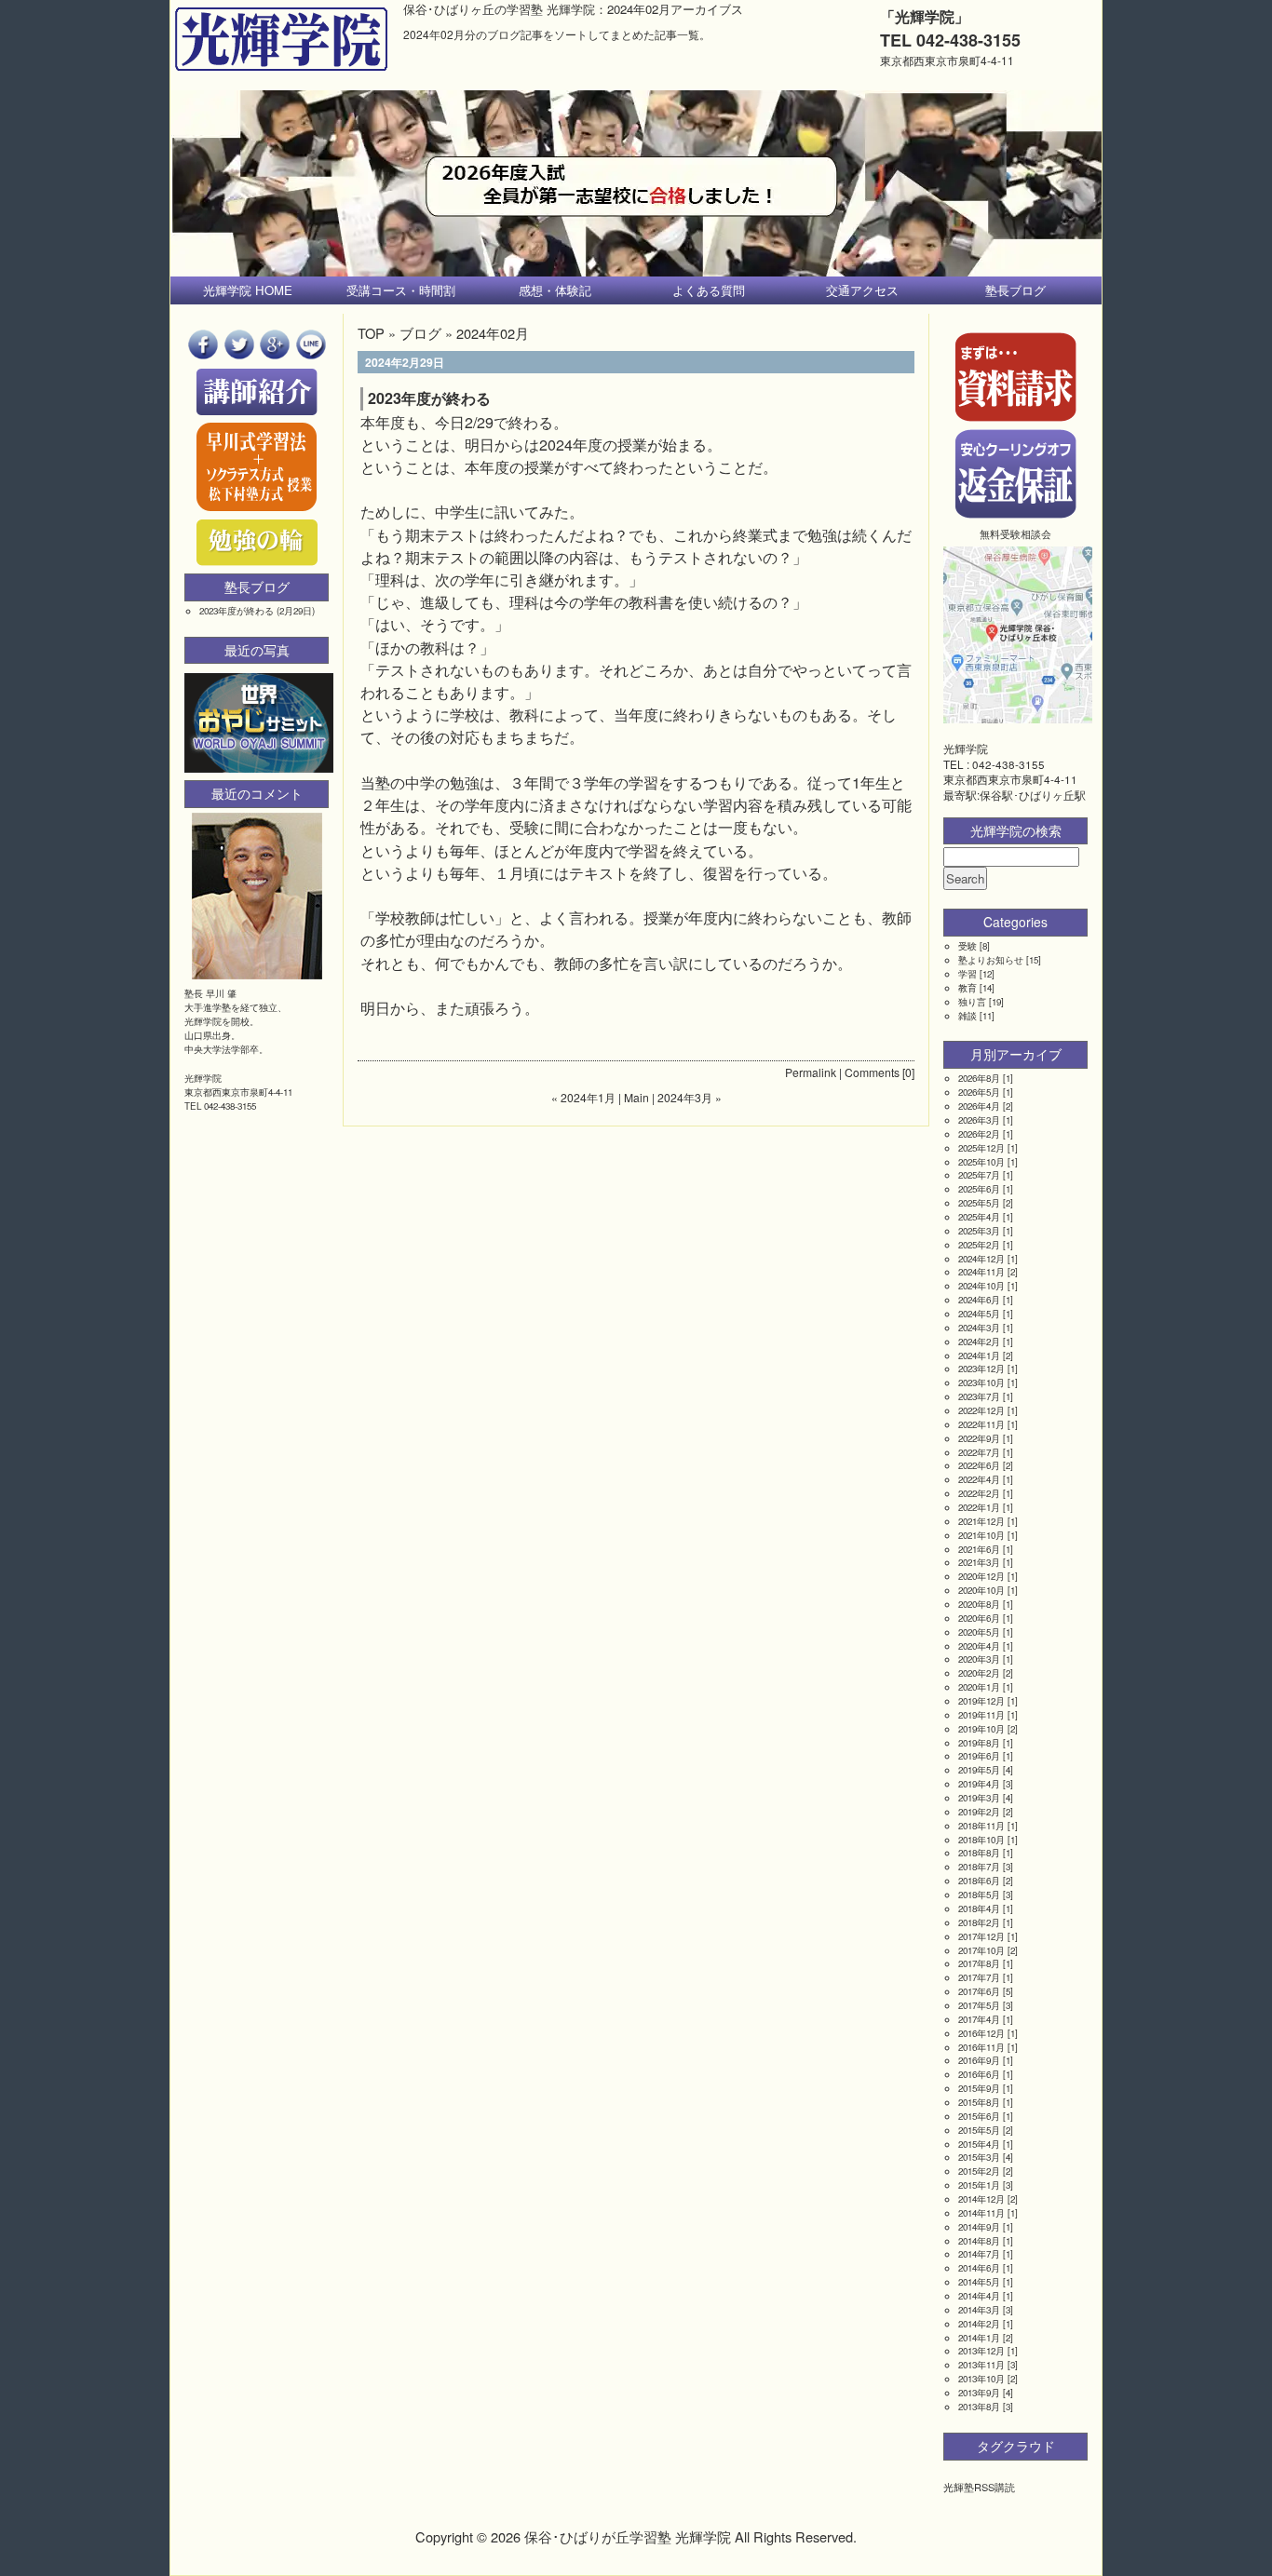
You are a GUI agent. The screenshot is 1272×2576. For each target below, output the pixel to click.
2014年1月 (979, 2338)
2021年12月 (981, 1521)
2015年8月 (979, 2102)
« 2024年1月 (583, 1097)
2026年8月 (979, 1078)
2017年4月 (979, 2019)
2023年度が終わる (429, 398)
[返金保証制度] (1016, 514)
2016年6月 (979, 2074)
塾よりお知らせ (991, 960)
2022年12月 (981, 1410)
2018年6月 (979, 1881)
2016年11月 (981, 2047)
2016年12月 (981, 2033)
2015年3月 (979, 2157)
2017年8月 (979, 1963)
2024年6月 (979, 1300)
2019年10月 (981, 1729)
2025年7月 (979, 1175)
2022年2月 (979, 1493)
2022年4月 (979, 1479)
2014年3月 (979, 2310)
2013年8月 (979, 2407)
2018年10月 (981, 1840)
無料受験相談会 (1015, 533)
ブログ (420, 333)
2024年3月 (979, 1328)
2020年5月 (979, 1632)
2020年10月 (981, 1590)
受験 (968, 946)
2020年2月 (979, 1673)
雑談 (968, 1016)
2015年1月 (979, 2185)
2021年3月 (979, 1562)
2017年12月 (981, 1936)
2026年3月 (979, 1120)
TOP (371, 333)
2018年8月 (979, 1853)
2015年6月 (979, 2116)
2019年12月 (981, 1701)
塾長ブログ (1015, 290)
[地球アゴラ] (259, 768)
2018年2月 (979, 1922)
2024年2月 (979, 1342)
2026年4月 (979, 1106)
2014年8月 (979, 2241)
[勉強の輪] (257, 561)
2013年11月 (981, 2365)
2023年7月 (979, 1396)
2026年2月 (979, 1134)
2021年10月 (981, 1535)
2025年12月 (981, 1148)
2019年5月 (979, 1770)
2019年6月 (979, 1756)
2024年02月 (493, 333)
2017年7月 (979, 1977)
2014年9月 (979, 2227)
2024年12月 (981, 1259)
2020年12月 (981, 1576)
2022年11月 (981, 1424)
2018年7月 (979, 1867)
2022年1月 (979, 1507)
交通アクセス (862, 290)
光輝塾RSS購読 (979, 2487)
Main (636, 1097)
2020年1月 (979, 1687)
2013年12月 (981, 2351)
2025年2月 (979, 1245)
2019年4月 (979, 1784)
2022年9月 (979, 1438)
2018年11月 (981, 1826)
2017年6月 (979, 1991)
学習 (968, 974)
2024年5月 (979, 1314)
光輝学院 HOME (248, 290)
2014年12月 (981, 2199)
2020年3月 (979, 1659)
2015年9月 (979, 2088)
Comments (872, 1072)
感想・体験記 (555, 290)
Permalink (811, 1072)
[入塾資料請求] (1016, 417)
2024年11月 (981, 1272)
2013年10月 (981, 2379)
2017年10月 (981, 1950)
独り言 (972, 1002)
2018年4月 (979, 1908)
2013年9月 (979, 2393)
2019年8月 (979, 1743)
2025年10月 (981, 1162)
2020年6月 (979, 1618)
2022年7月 (979, 1452)
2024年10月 (981, 1286)
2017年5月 (979, 2005)
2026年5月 (979, 1092)
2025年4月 (979, 1217)
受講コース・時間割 (401, 290)
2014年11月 (981, 2213)
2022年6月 (979, 1465)
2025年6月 (979, 1189)
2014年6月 (979, 2268)
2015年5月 (979, 2130)
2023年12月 (981, 1369)
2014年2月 (979, 2324)
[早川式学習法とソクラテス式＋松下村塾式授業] (257, 507)
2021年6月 (979, 1549)
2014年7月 (979, 2254)
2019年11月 (981, 1715)
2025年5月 (979, 1203)
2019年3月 (979, 1798)
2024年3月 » (690, 1097)
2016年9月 (979, 2060)
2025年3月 (979, 1231)
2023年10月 (981, 1382)
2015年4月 (979, 2144)
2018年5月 (979, 1895)
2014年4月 (979, 2296)
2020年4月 (979, 1646)
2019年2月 (979, 1812)
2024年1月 (979, 1355)
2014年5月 (979, 2282)
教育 (968, 988)
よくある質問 (709, 290)
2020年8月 (979, 1604)
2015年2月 (979, 2171)
